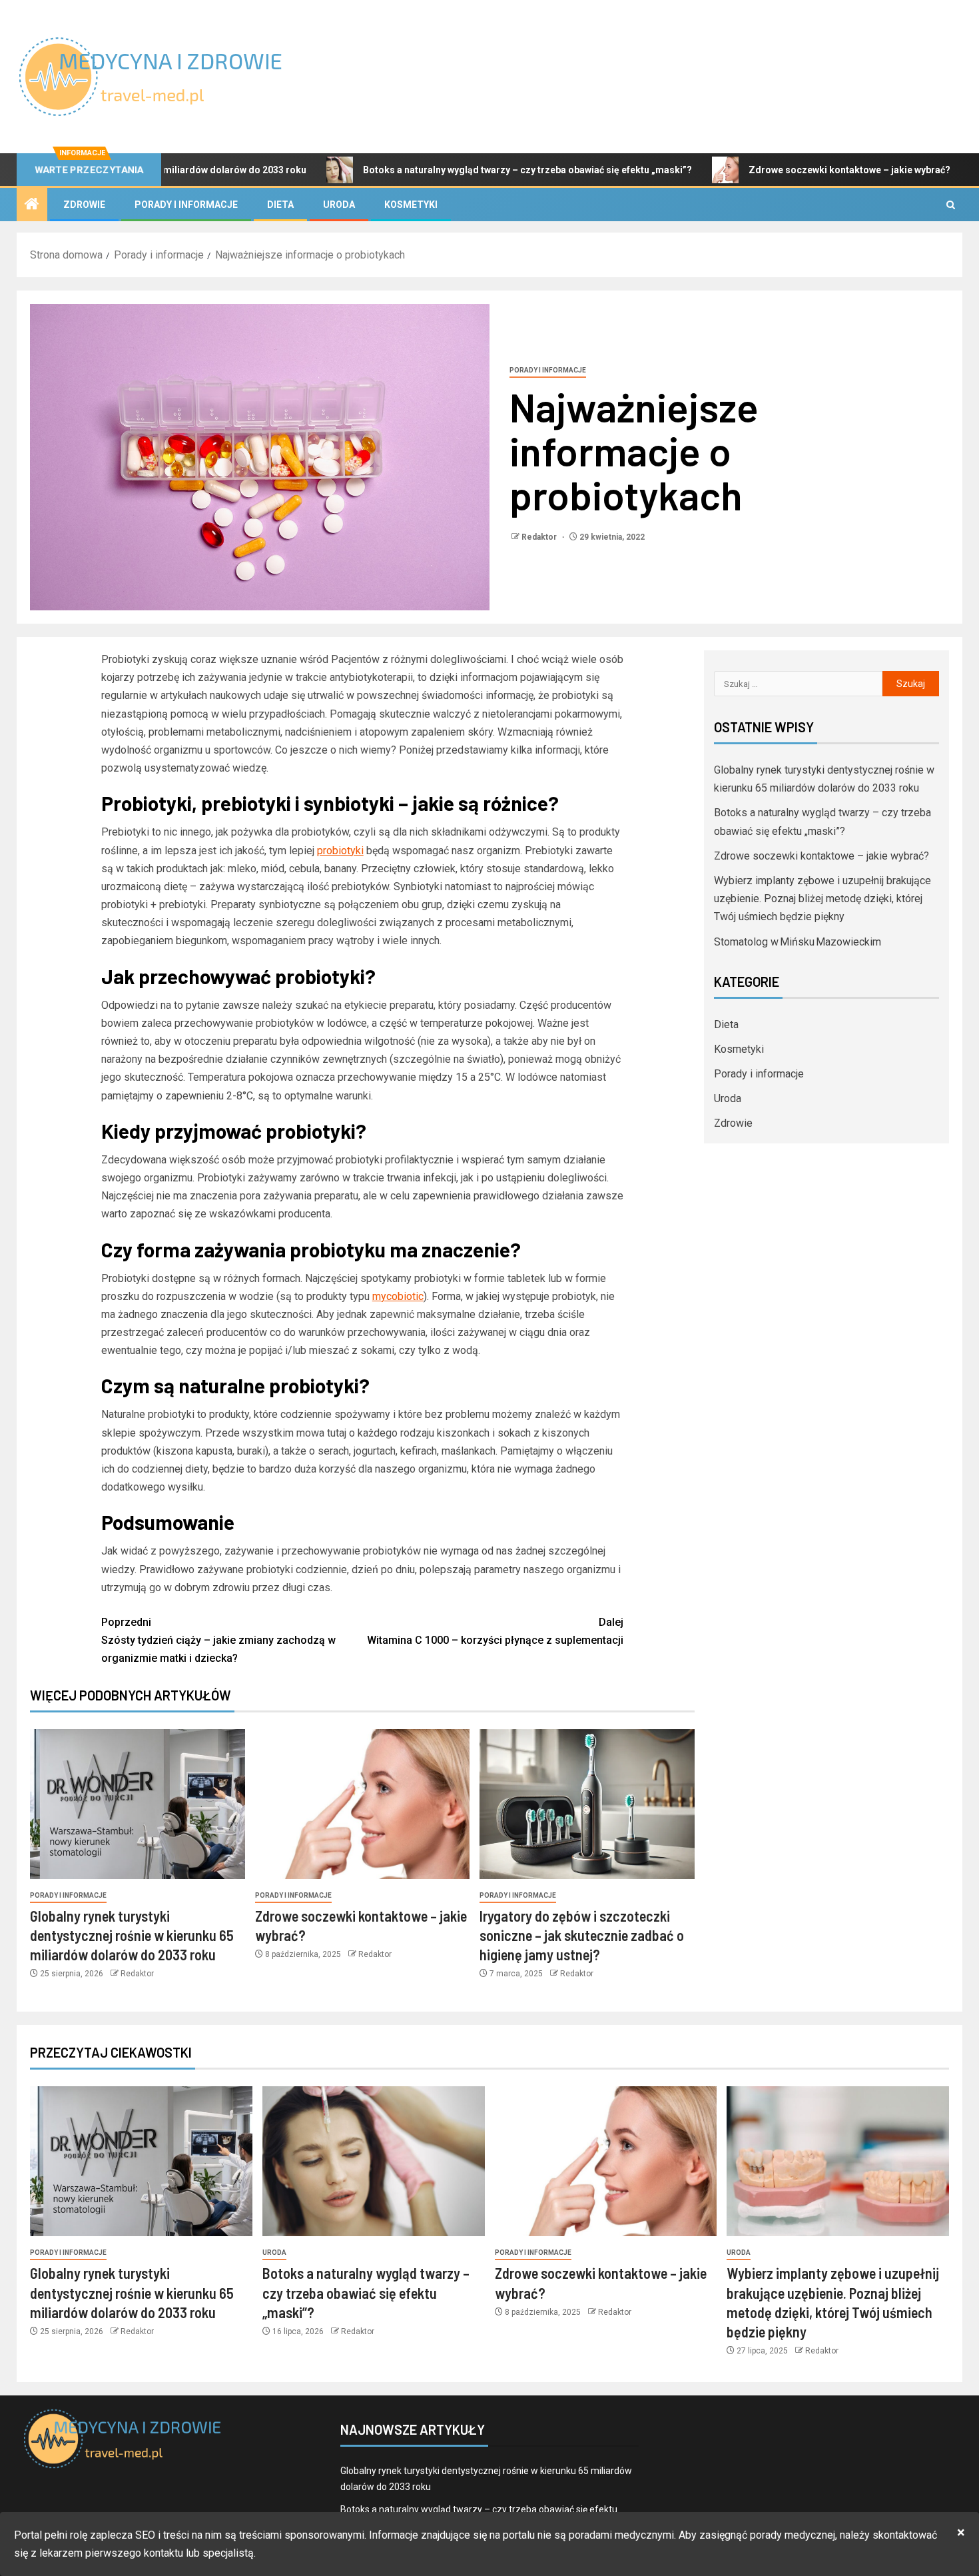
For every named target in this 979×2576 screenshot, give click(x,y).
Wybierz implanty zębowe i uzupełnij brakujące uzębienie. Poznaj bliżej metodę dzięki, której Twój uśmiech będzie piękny (822, 899)
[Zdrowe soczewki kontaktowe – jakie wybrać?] (363, 1804)
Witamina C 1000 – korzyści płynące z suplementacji (495, 1631)
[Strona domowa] (32, 205)
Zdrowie (84, 205)
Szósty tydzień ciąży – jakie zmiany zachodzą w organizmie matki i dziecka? (218, 1640)
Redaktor (540, 537)
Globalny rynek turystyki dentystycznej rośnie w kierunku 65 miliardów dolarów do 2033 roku (132, 1935)
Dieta (280, 205)
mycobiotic (398, 1296)
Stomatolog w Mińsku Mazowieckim (798, 942)
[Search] (951, 205)
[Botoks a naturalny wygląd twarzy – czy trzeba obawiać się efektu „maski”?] (374, 2161)
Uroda (339, 205)
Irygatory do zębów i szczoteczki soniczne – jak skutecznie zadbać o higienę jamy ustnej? (582, 1935)
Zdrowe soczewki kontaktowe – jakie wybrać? (768, 170)
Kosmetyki (411, 205)
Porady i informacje (186, 205)
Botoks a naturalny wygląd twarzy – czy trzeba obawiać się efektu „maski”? (446, 170)
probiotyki (340, 851)
